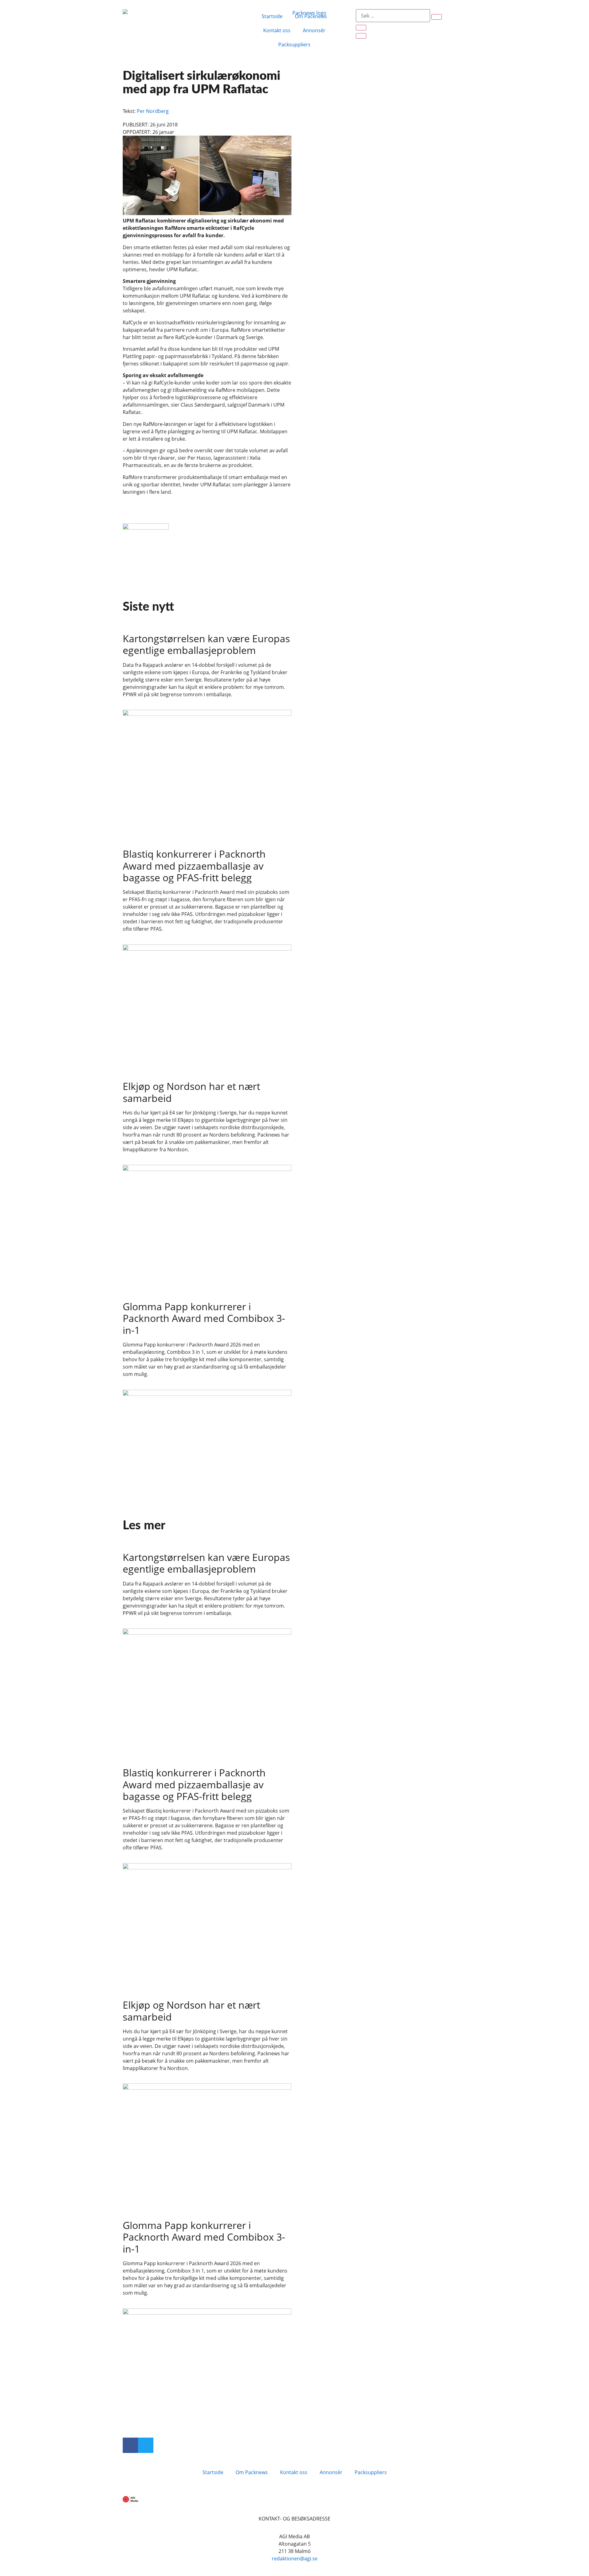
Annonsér (314, 30)
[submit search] (437, 17)
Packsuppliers (294, 44)
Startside (272, 16)
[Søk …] (393, 16)
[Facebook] (130, 2445)
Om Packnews (311, 16)
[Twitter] (146, 2445)
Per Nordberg (153, 111)
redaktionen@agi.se (295, 2559)
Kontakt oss (277, 30)
